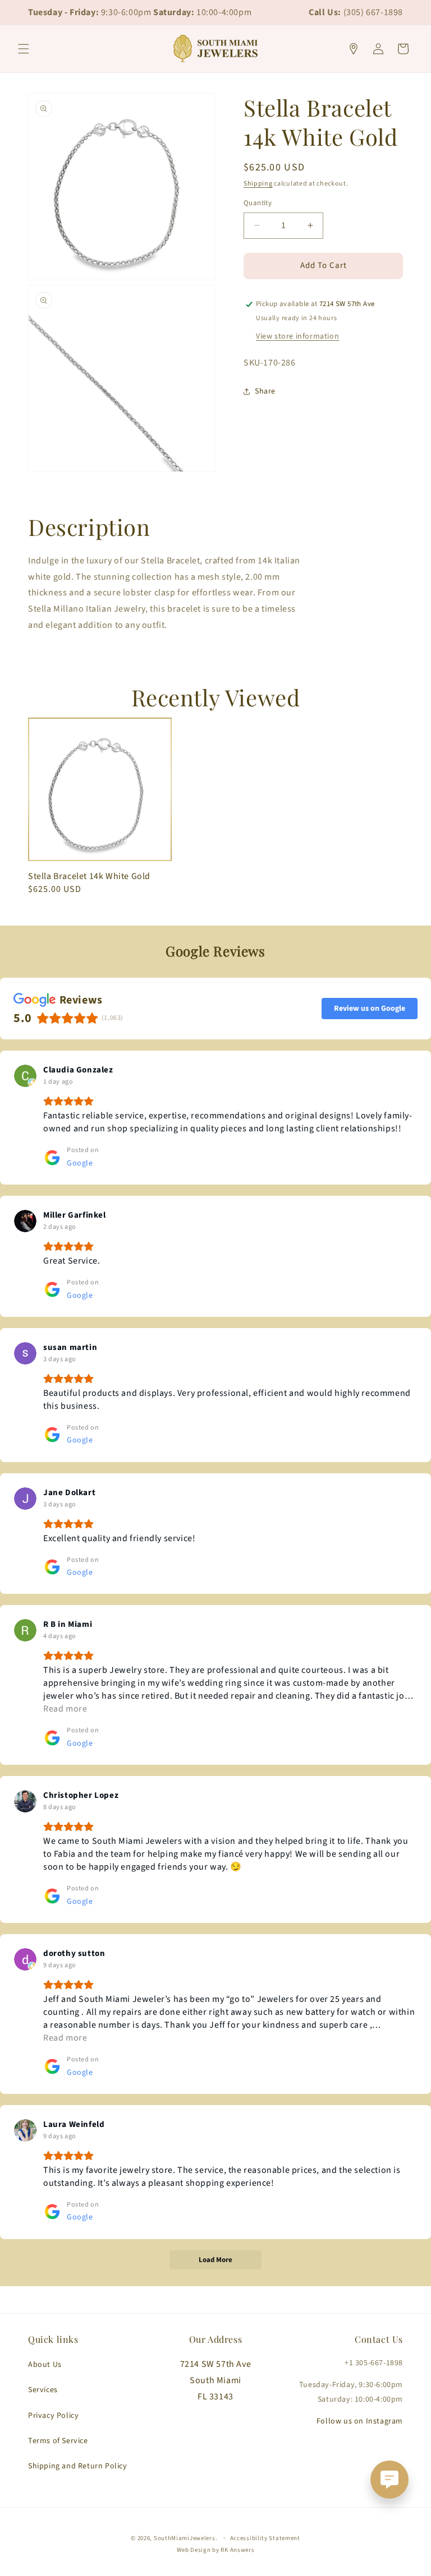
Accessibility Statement (265, 2538)
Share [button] (265, 391)
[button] (24, 49)
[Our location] (354, 49)
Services (43, 2390)
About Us (45, 2365)
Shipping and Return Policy (78, 2466)
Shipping (258, 184)
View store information (297, 336)
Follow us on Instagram (360, 2421)
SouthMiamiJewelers (185, 2538)
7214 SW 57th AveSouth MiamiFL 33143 (216, 2380)
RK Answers (237, 2550)
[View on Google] (25, 1076)
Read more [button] (65, 1709)
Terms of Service (58, 2441)
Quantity (258, 203)
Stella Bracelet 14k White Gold (89, 877)
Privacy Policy (53, 2416)
